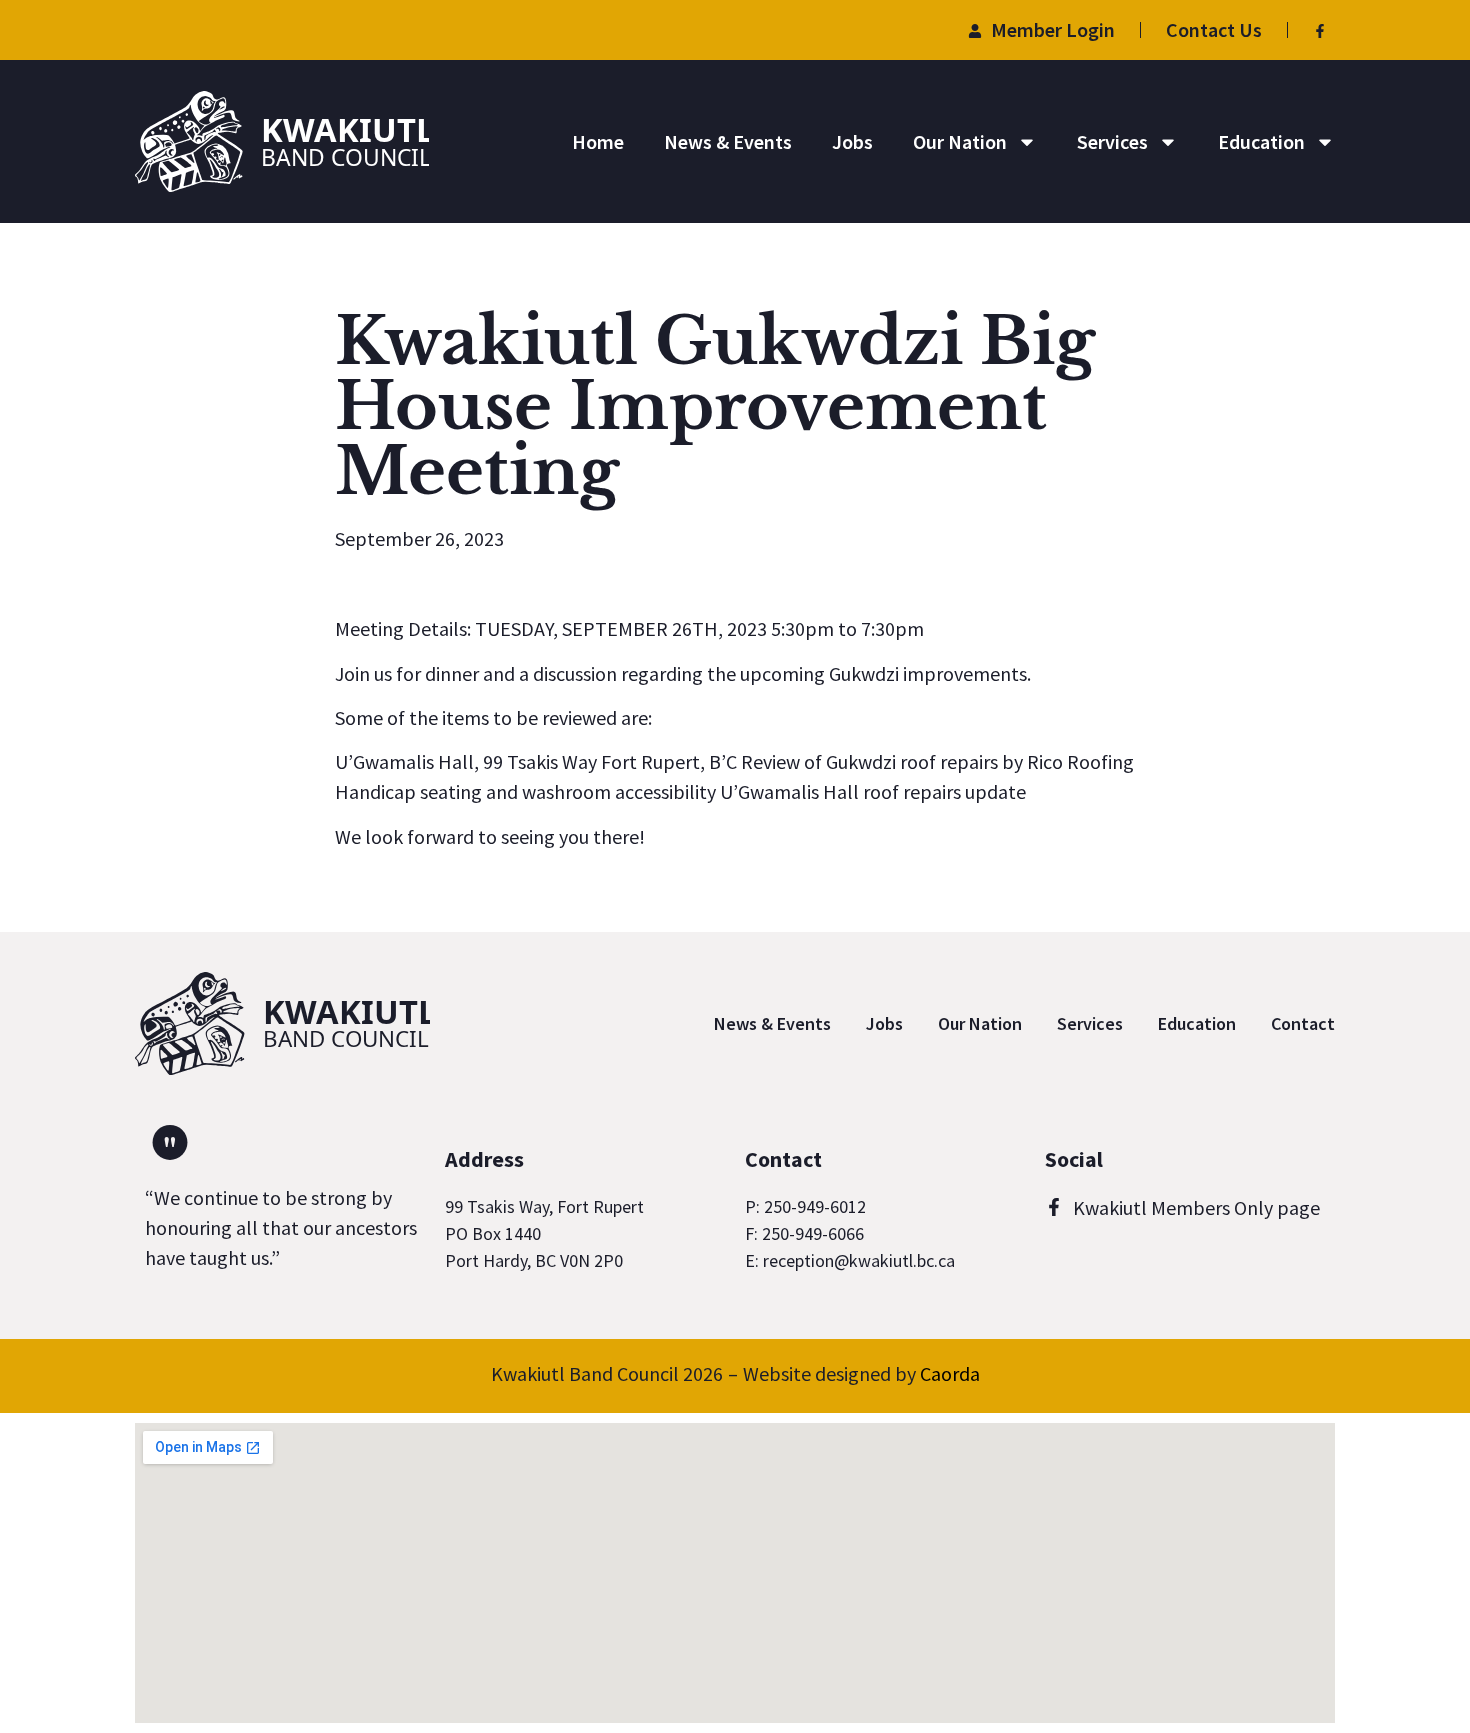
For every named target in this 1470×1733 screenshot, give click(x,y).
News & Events (728, 141)
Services (1112, 141)
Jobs (852, 141)
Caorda (950, 1373)
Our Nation (960, 141)
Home (598, 141)
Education (1261, 141)
